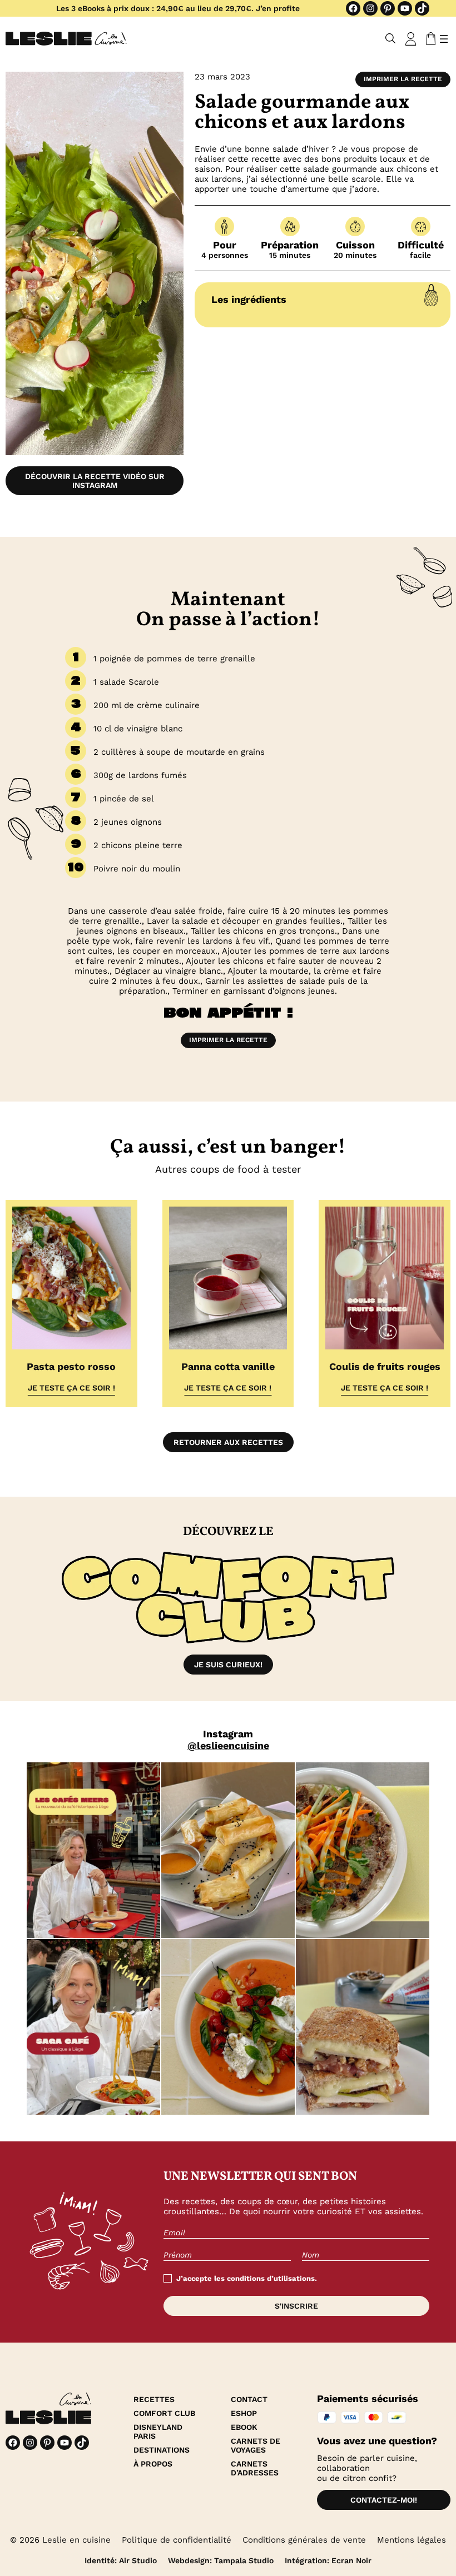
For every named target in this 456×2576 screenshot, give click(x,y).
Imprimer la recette (403, 79)
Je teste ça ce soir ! (71, 1388)
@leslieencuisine (228, 1745)
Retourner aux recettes (228, 1442)
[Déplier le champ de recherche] (391, 39)
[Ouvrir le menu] (444, 39)
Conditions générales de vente (304, 2540)
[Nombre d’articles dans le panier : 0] (429, 39)
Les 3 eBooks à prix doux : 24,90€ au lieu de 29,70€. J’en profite (178, 8)
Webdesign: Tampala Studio (221, 2560)
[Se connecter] (411, 39)
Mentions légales (412, 2540)
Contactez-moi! (384, 2500)
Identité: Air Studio (121, 2560)
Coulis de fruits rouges (385, 1366)
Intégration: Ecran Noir (328, 2560)
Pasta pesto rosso (71, 1366)
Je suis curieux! (228, 1665)
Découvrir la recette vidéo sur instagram (95, 481)
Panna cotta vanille (228, 1366)
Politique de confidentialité (177, 2540)
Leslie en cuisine (76, 2540)
